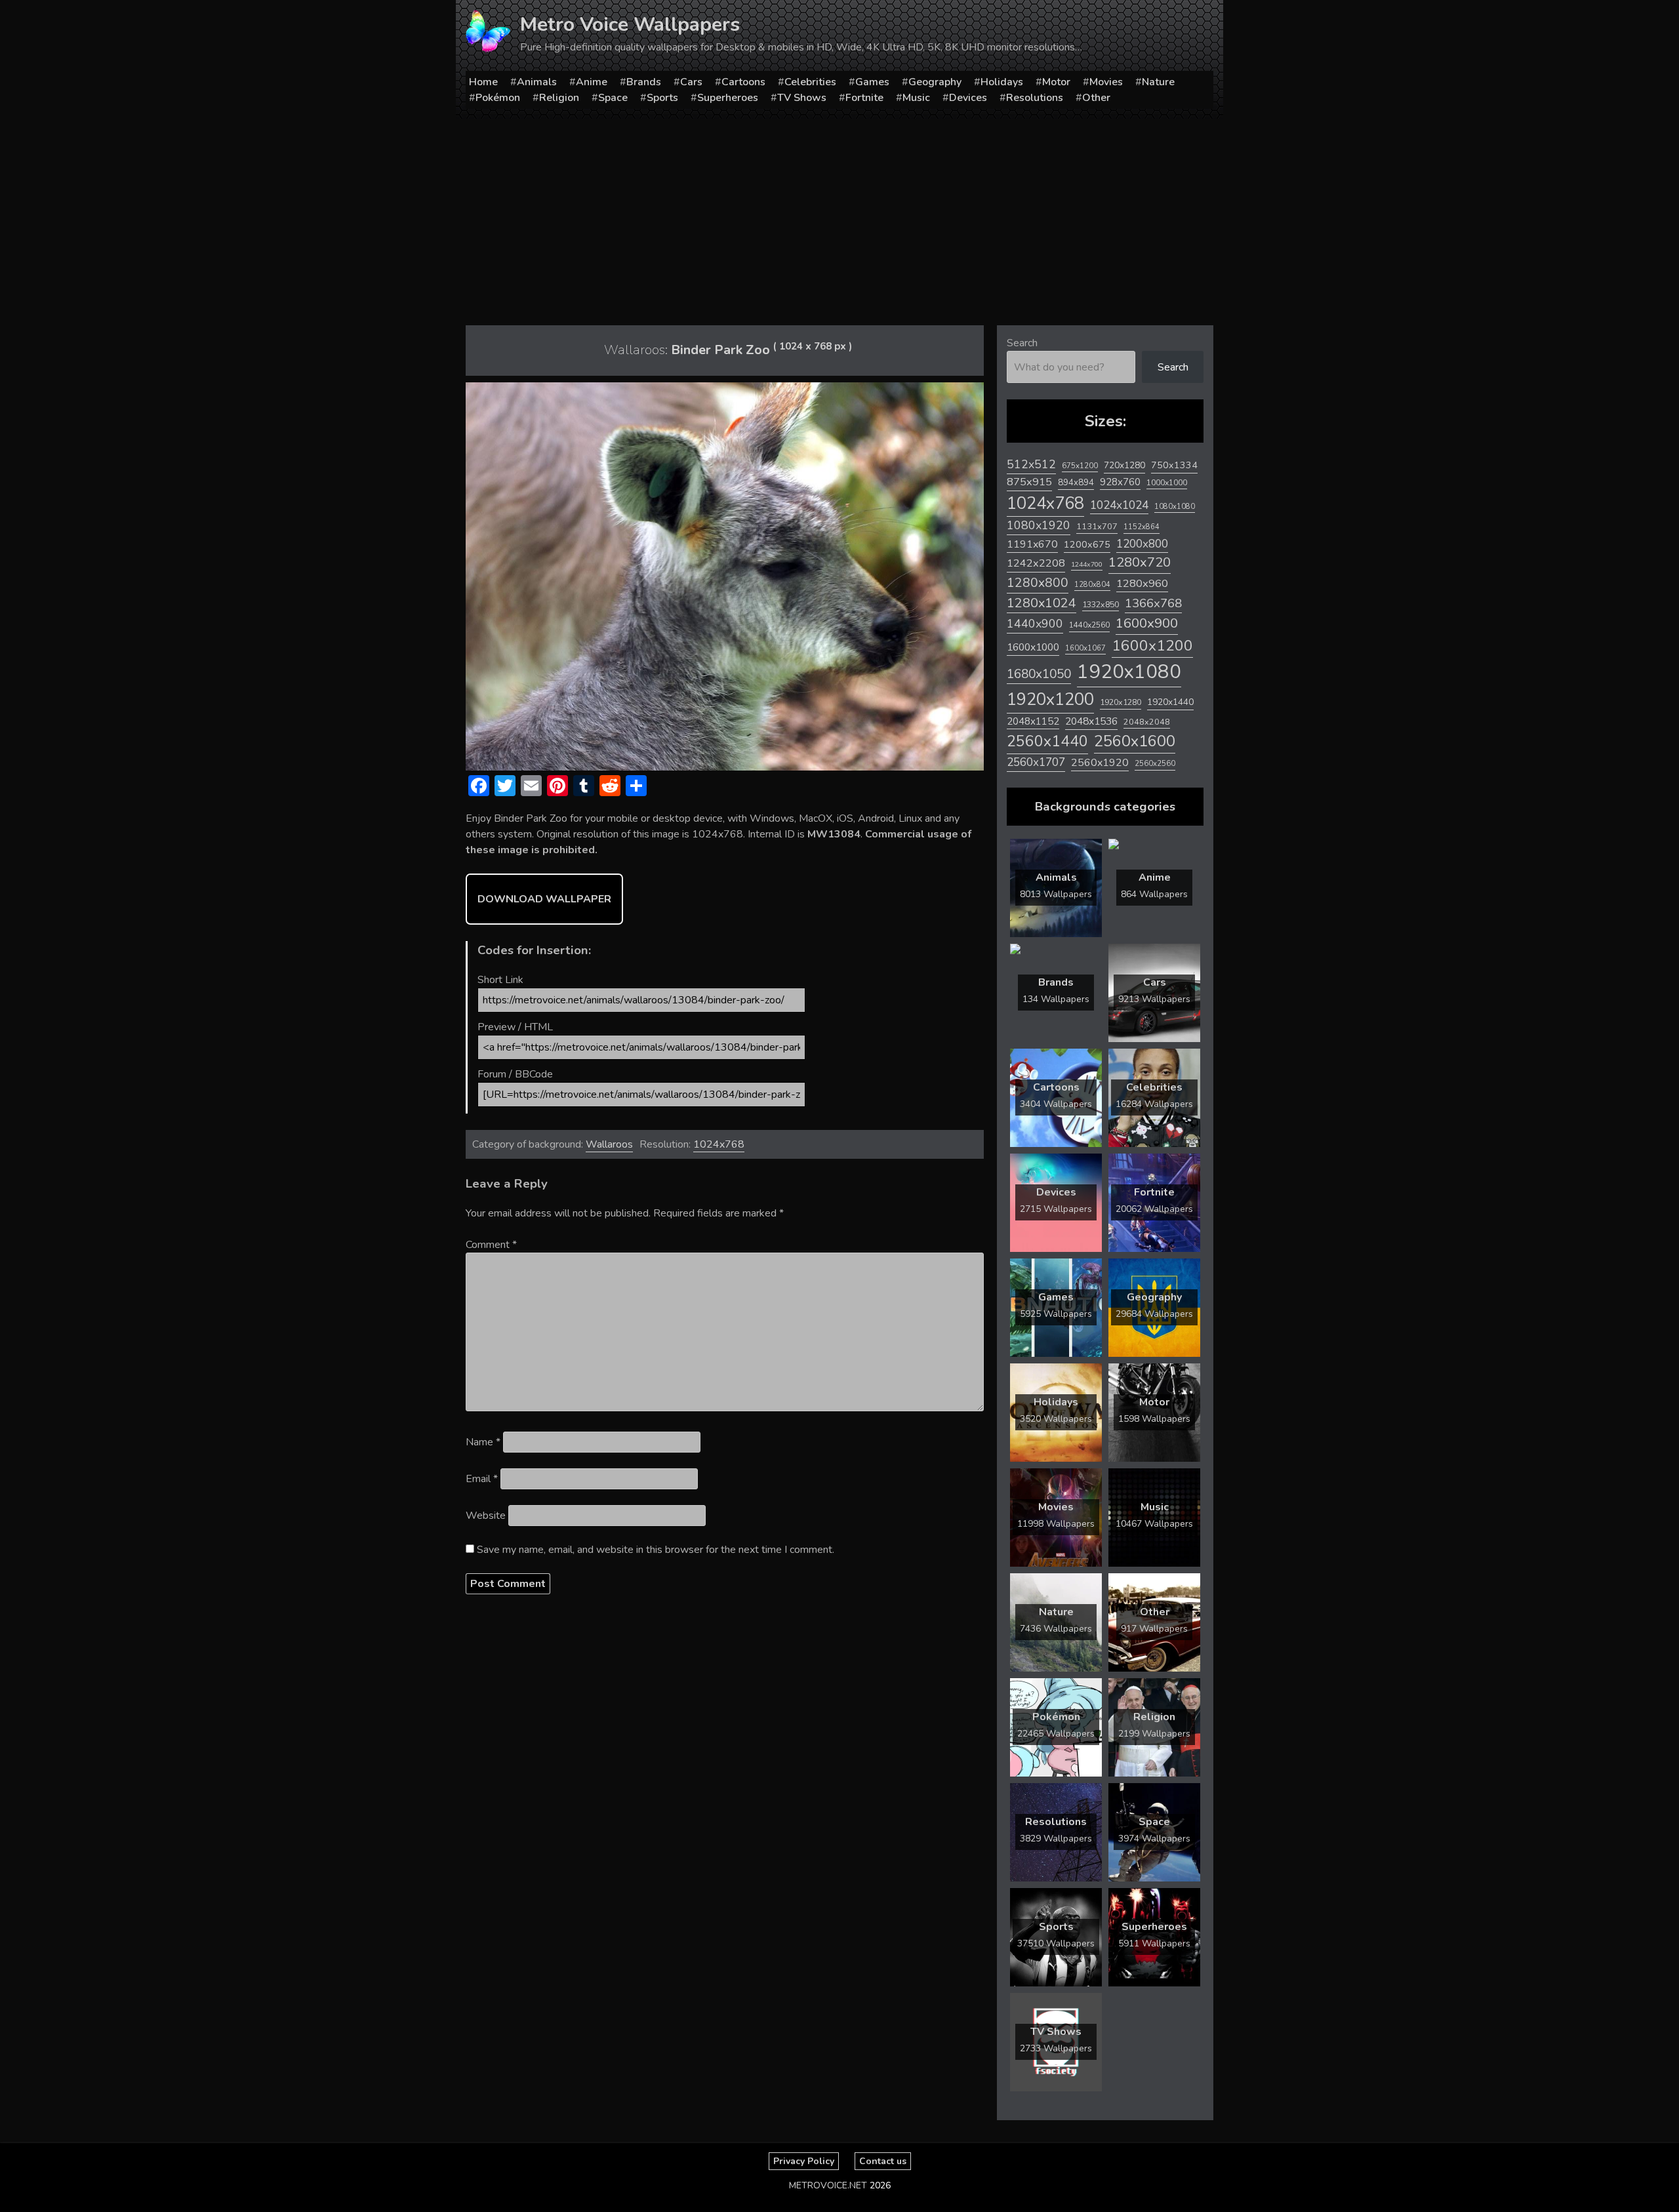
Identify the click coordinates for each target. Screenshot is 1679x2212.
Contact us (883, 2161)
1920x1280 (1121, 702)
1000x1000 (1167, 483)
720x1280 (1124, 465)
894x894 (1076, 482)
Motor (1056, 82)
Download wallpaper (544, 899)
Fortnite (864, 98)
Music (916, 98)
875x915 (1029, 482)
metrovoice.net (828, 2185)
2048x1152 (1033, 721)
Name (483, 1442)
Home (483, 82)
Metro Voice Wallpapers (630, 25)
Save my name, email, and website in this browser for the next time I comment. (656, 1550)
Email (482, 1479)
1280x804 (1092, 585)
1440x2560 (1089, 625)
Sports (662, 98)
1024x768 (719, 1144)
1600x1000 (1033, 647)
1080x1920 (1039, 525)
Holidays (1002, 82)
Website (486, 1516)
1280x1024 (1042, 603)
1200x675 (1087, 544)
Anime (592, 82)
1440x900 (1035, 624)
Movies (1106, 82)
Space (613, 98)
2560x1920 (1100, 763)
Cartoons (743, 82)
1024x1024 (1119, 505)
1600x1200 (1152, 646)
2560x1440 (1047, 741)
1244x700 (1087, 564)
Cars (691, 82)
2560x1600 (1135, 741)
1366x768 (1153, 603)
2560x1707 (1036, 762)
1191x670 (1032, 544)
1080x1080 (1175, 507)
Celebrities (810, 82)
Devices (968, 98)
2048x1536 (1091, 721)
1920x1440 (1170, 702)
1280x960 (1142, 583)
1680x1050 (1039, 674)
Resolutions (1035, 98)
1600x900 (1147, 623)
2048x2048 (1147, 722)
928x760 (1120, 482)
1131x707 (1097, 527)
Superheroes (728, 98)
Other (1096, 98)
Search (1022, 343)
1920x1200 (1050, 699)
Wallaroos (609, 1144)
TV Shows (802, 98)
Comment (491, 1245)
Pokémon (498, 98)
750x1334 (1174, 465)
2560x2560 (1155, 764)
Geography (935, 82)
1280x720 (1140, 562)
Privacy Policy (804, 2161)
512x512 (1031, 464)
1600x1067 (1085, 648)
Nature (1158, 82)
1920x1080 (1129, 672)
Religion (559, 98)
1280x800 (1038, 583)
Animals (537, 82)
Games (872, 82)
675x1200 (1080, 466)
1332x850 (1101, 604)
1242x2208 (1036, 563)
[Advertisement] (839, 217)
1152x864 (1142, 527)
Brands (644, 82)
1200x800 (1142, 544)
